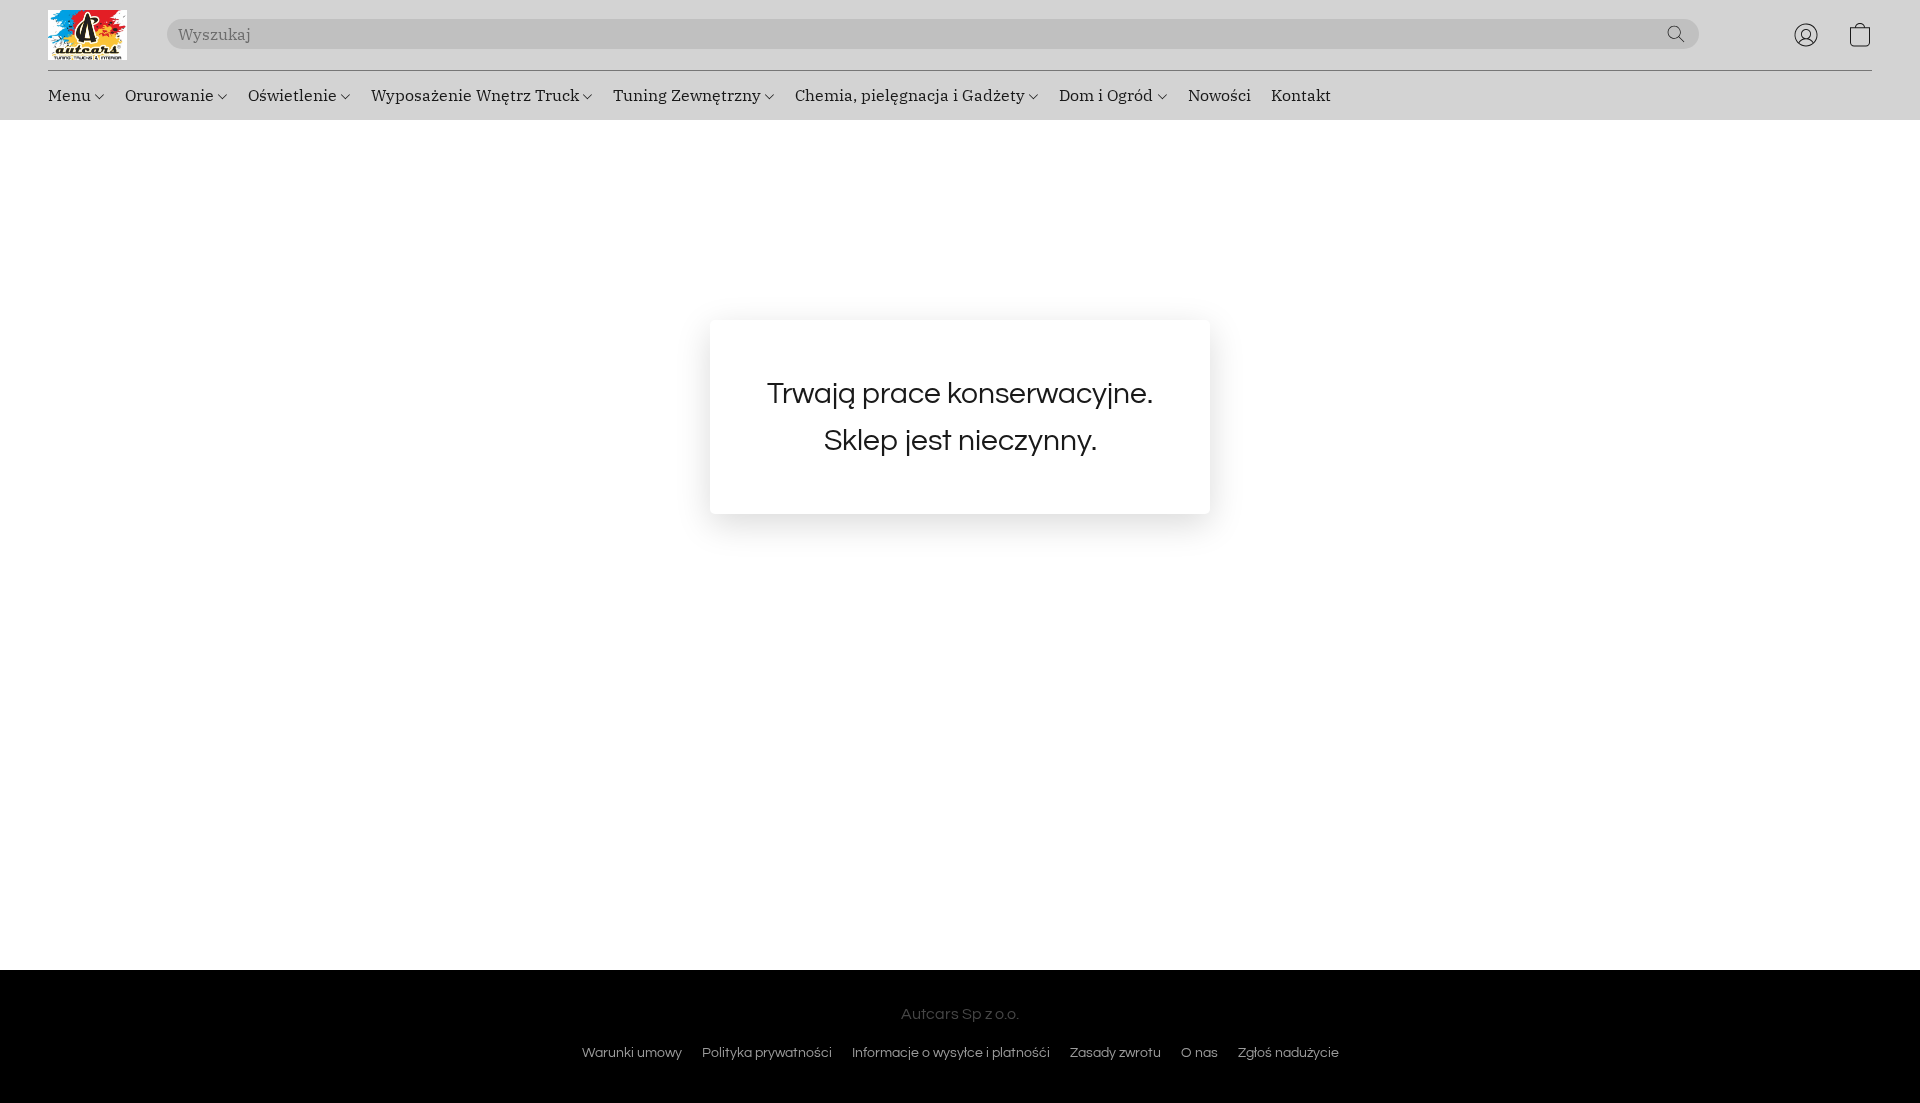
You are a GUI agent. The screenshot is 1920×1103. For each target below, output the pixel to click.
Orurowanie (171, 95)
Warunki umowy (632, 1053)
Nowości (1219, 95)
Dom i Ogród (1108, 95)
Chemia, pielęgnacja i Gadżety (912, 95)
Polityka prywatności (767, 1053)
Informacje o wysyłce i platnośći (951, 1053)
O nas (1199, 1053)
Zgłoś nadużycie (1288, 1053)
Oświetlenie (294, 95)
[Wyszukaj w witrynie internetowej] (1676, 34)
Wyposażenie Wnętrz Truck (477, 95)
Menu (71, 95)
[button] (87, 35)
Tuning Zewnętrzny (689, 95)
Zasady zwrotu (1115, 1053)
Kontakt (1301, 95)
